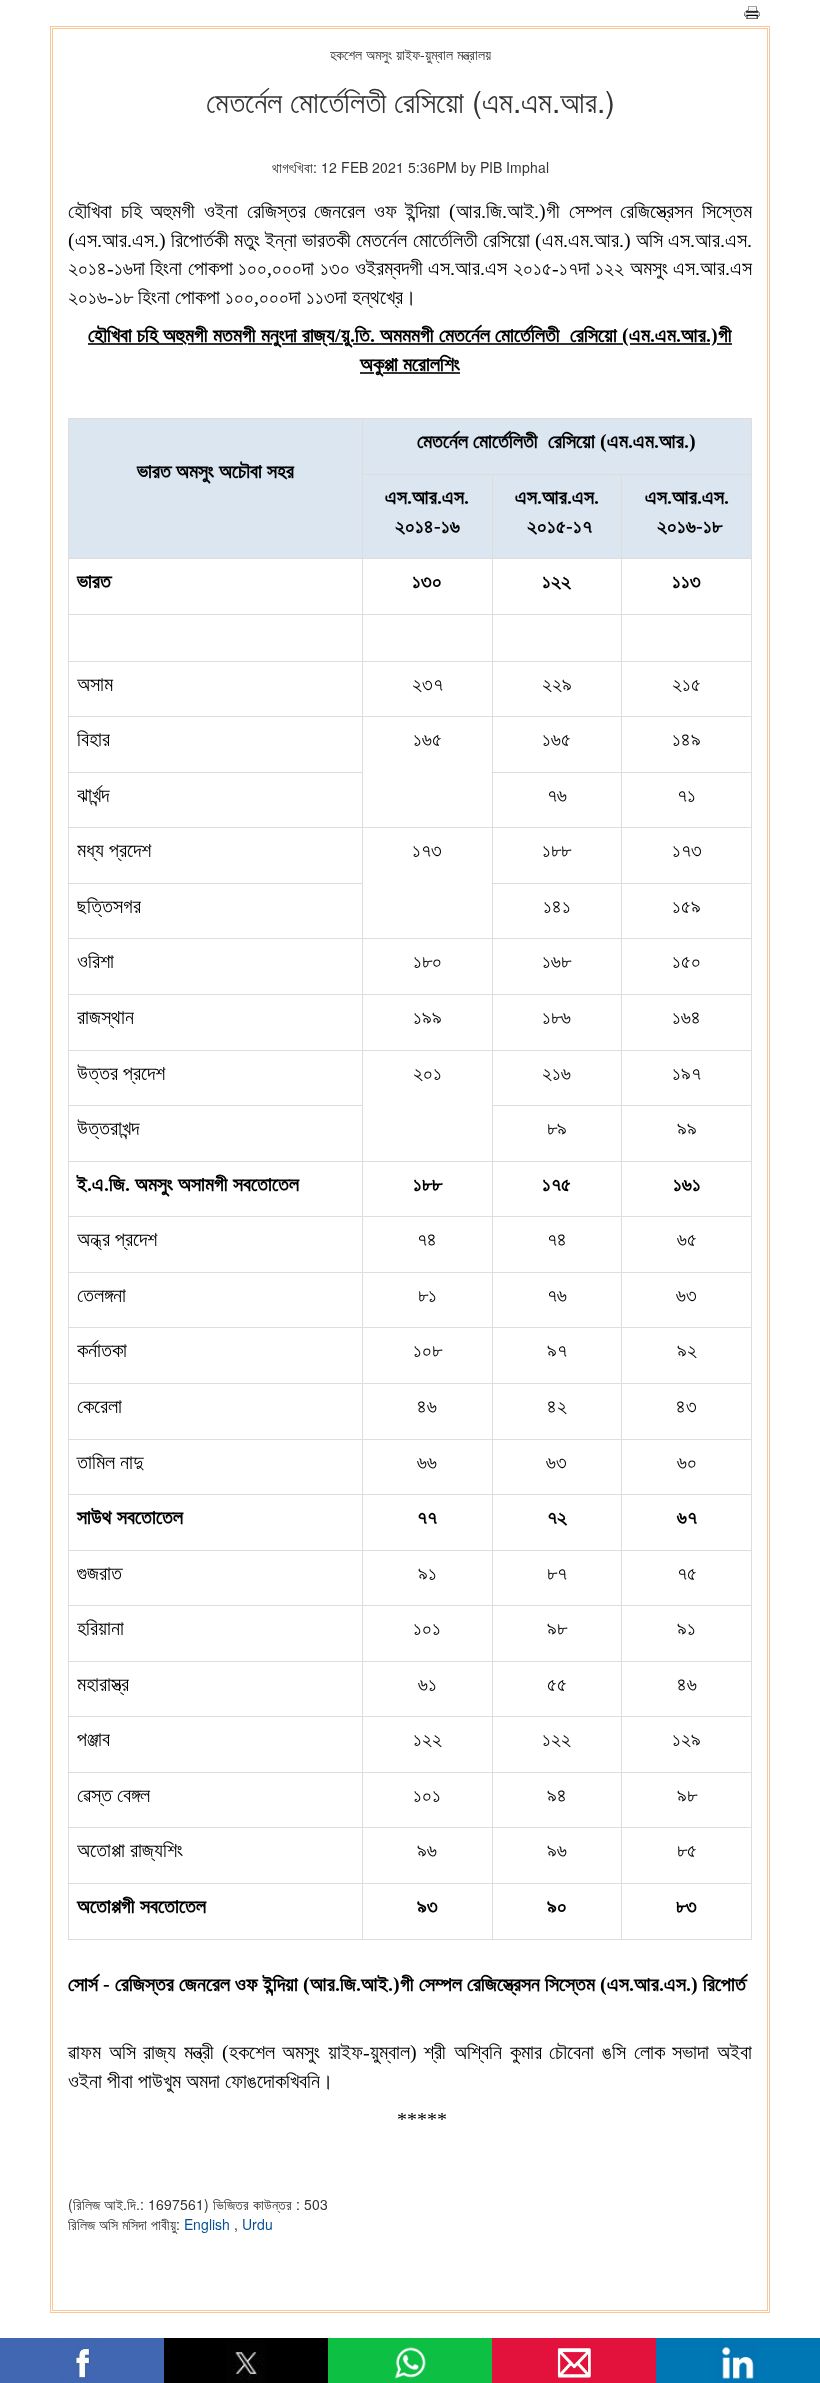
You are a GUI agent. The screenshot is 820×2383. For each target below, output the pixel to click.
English (209, 2224)
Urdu (257, 2224)
